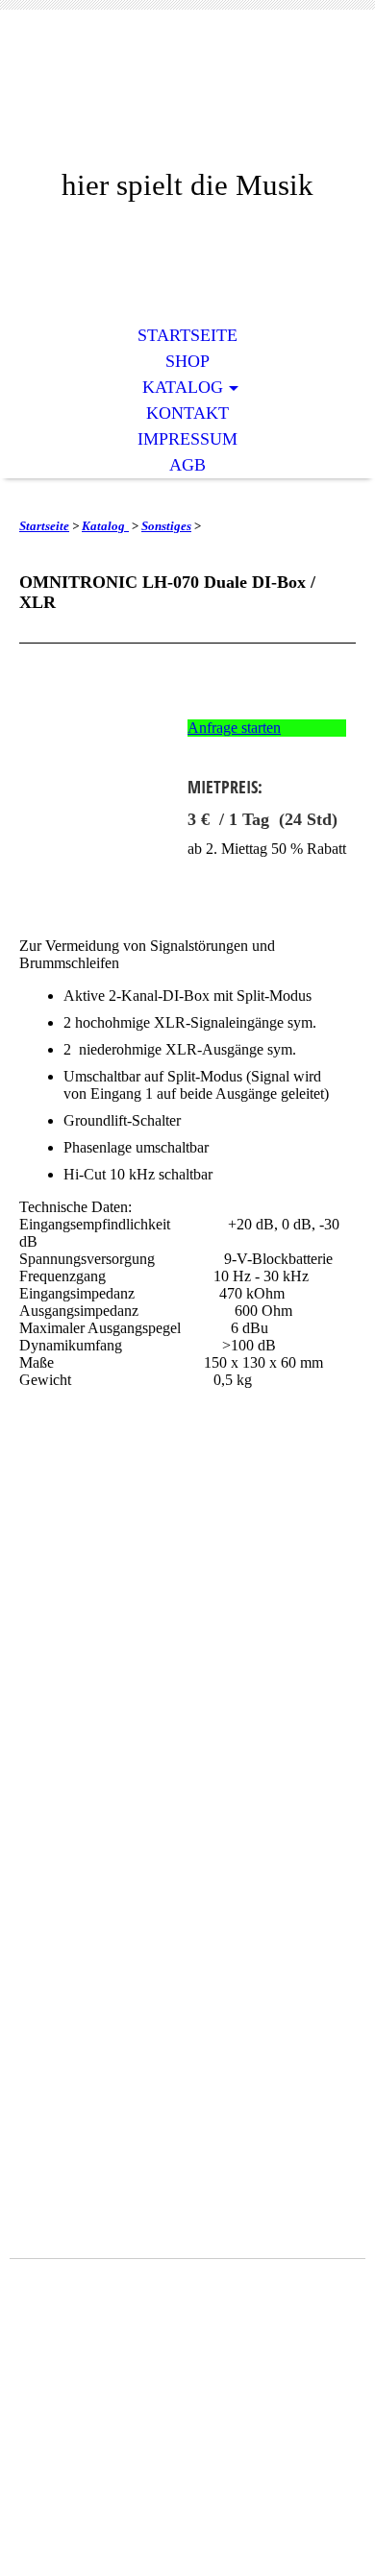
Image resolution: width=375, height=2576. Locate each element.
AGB (187, 465)
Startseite (187, 335)
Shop (187, 361)
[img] (187, 103)
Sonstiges (166, 526)
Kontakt (187, 413)
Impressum (187, 439)
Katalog (183, 387)
